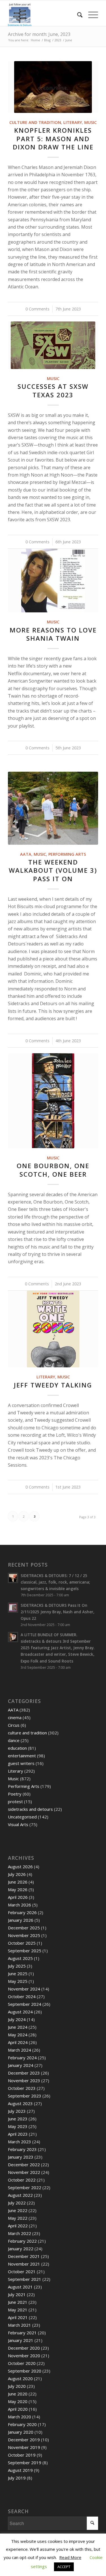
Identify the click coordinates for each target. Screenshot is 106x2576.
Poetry (15, 1794)
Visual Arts (18, 1824)
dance (14, 1740)
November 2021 (24, 2264)
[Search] (77, 15)
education (17, 1748)
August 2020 (20, 2378)
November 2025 (24, 1935)
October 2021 (22, 2272)
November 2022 (24, 2172)
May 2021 (18, 2310)
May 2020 (18, 2401)
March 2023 (20, 2142)
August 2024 (20, 2012)
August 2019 (20, 2470)
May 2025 (18, 1981)
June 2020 (18, 2394)
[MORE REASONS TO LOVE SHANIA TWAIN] (53, 581)
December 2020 (24, 2348)
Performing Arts (67, 854)
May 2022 (18, 2218)
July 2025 (17, 1966)
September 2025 (25, 1951)
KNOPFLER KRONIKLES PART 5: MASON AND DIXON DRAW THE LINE (53, 139)
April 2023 (18, 2134)
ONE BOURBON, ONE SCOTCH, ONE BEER (53, 1170)
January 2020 (21, 2432)
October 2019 (22, 2455)
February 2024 (22, 2058)
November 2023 (24, 2080)
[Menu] (90, 15)
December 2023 (24, 2073)
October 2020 (22, 2363)
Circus (14, 1725)
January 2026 (21, 1920)
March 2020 (20, 2417)
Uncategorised (22, 1817)
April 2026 (18, 1897)
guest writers (21, 1763)
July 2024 (17, 2019)
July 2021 (17, 2294)
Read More (70, 2557)
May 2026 (18, 1889)
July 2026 (17, 1874)
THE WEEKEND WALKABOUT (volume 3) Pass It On (53, 870)
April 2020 (18, 2409)
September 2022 (25, 2187)
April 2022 (18, 2226)
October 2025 (22, 1943)
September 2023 (25, 2096)
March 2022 (20, 2233)
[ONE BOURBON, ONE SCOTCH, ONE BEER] (53, 1101)
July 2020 (17, 2386)
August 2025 (20, 1958)
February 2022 (22, 2241)
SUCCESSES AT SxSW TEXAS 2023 (53, 391)
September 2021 (25, 2279)
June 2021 (18, 2302)
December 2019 (24, 2440)
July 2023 (17, 2111)
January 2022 (21, 2249)
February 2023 (22, 2149)
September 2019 (25, 2463)
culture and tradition (35, 122)
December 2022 (24, 2165)
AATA (26, 854)
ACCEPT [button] (64, 2567)
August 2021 (20, 2287)
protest (15, 1801)
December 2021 (24, 2256)
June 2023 (18, 2119)
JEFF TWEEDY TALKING (53, 1385)
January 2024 (21, 2065)
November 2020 (24, 2356)
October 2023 (22, 2088)
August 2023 (20, 2103)
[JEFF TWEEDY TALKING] (53, 1329)
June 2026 (18, 1882)
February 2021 (22, 2333)
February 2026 (22, 1912)
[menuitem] (77, 15)
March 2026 (20, 1905)
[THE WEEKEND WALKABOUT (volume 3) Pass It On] (53, 808)
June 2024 (18, 2027)
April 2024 (18, 2042)
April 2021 (18, 2317)
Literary (73, 122)
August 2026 (20, 1867)
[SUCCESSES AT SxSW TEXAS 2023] (53, 345)
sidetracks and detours (30, 1809)
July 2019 (17, 2478)
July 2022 (17, 2203)
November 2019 (24, 2447)
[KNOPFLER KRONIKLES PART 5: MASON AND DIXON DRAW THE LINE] (53, 87)
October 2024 (22, 1996)
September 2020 (25, 2371)
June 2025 (18, 1974)
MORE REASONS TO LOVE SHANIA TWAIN (53, 634)
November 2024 (24, 1989)
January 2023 (21, 2157)
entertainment (22, 1756)
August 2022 (20, 2195)
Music (90, 122)
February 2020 (22, 2424)
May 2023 (18, 2126)
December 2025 (24, 1928)
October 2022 (22, 2180)
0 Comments (37, 309)
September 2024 (25, 2004)
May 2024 (18, 2035)
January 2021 (21, 2340)
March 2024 (20, 2050)
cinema (15, 1717)
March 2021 (20, 2325)
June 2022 (18, 2210)
